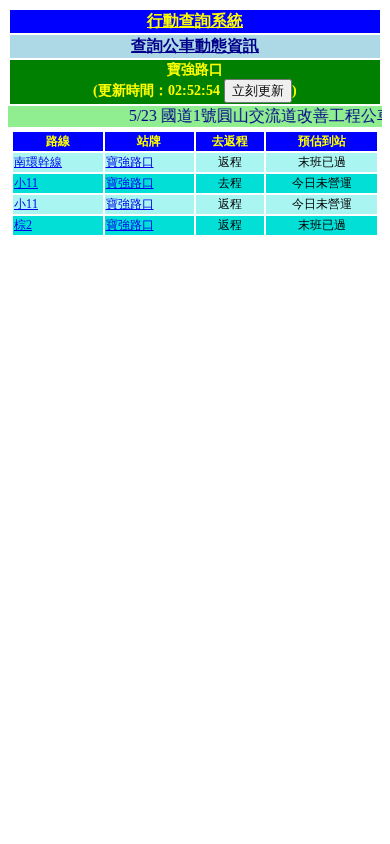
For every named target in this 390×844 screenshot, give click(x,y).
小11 (26, 183)
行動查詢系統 (195, 20)
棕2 (23, 225)
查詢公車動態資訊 (195, 45)
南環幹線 (38, 162)
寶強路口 (130, 162)
